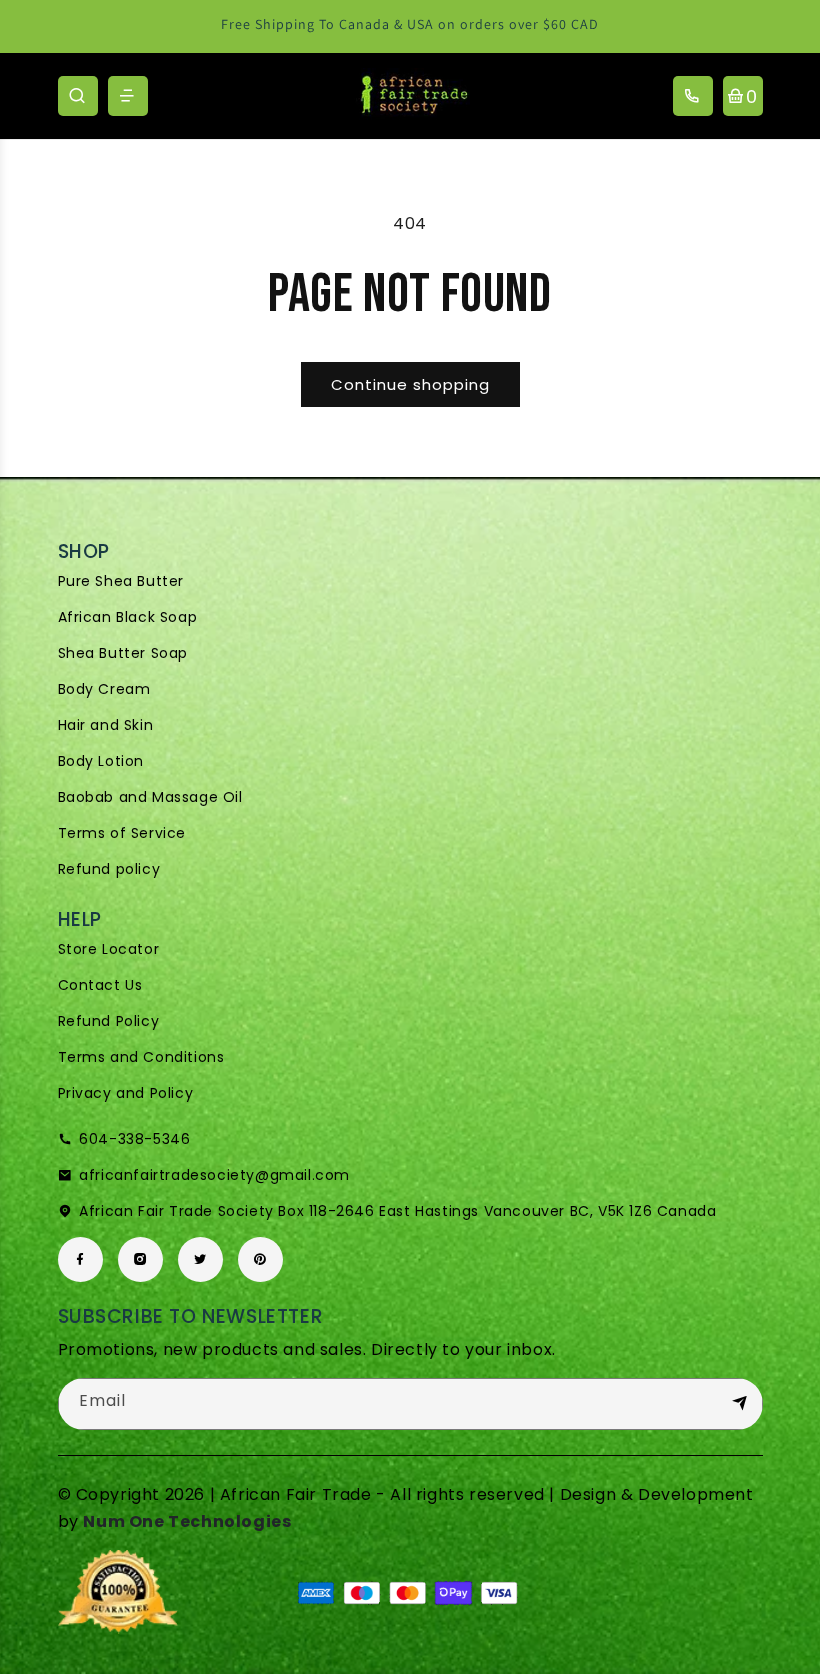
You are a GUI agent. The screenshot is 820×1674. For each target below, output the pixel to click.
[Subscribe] (740, 1403)
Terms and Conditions (141, 1057)
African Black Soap (128, 617)
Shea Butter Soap (123, 653)
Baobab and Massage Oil (150, 797)
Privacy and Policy (126, 1093)
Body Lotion (101, 761)
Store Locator (109, 949)
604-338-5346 (134, 1139)
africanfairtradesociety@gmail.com (214, 1175)
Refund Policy (109, 1021)
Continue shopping (410, 384)
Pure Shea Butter (121, 581)
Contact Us (100, 985)
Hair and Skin (106, 725)
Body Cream (104, 689)
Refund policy (109, 869)
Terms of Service (122, 833)
